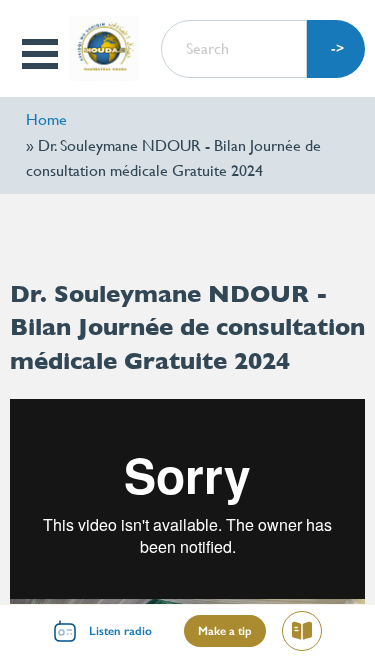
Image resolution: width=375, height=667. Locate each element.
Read (310, 634)
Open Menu (41, 54)
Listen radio (120, 631)
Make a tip (225, 631)
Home (46, 119)
